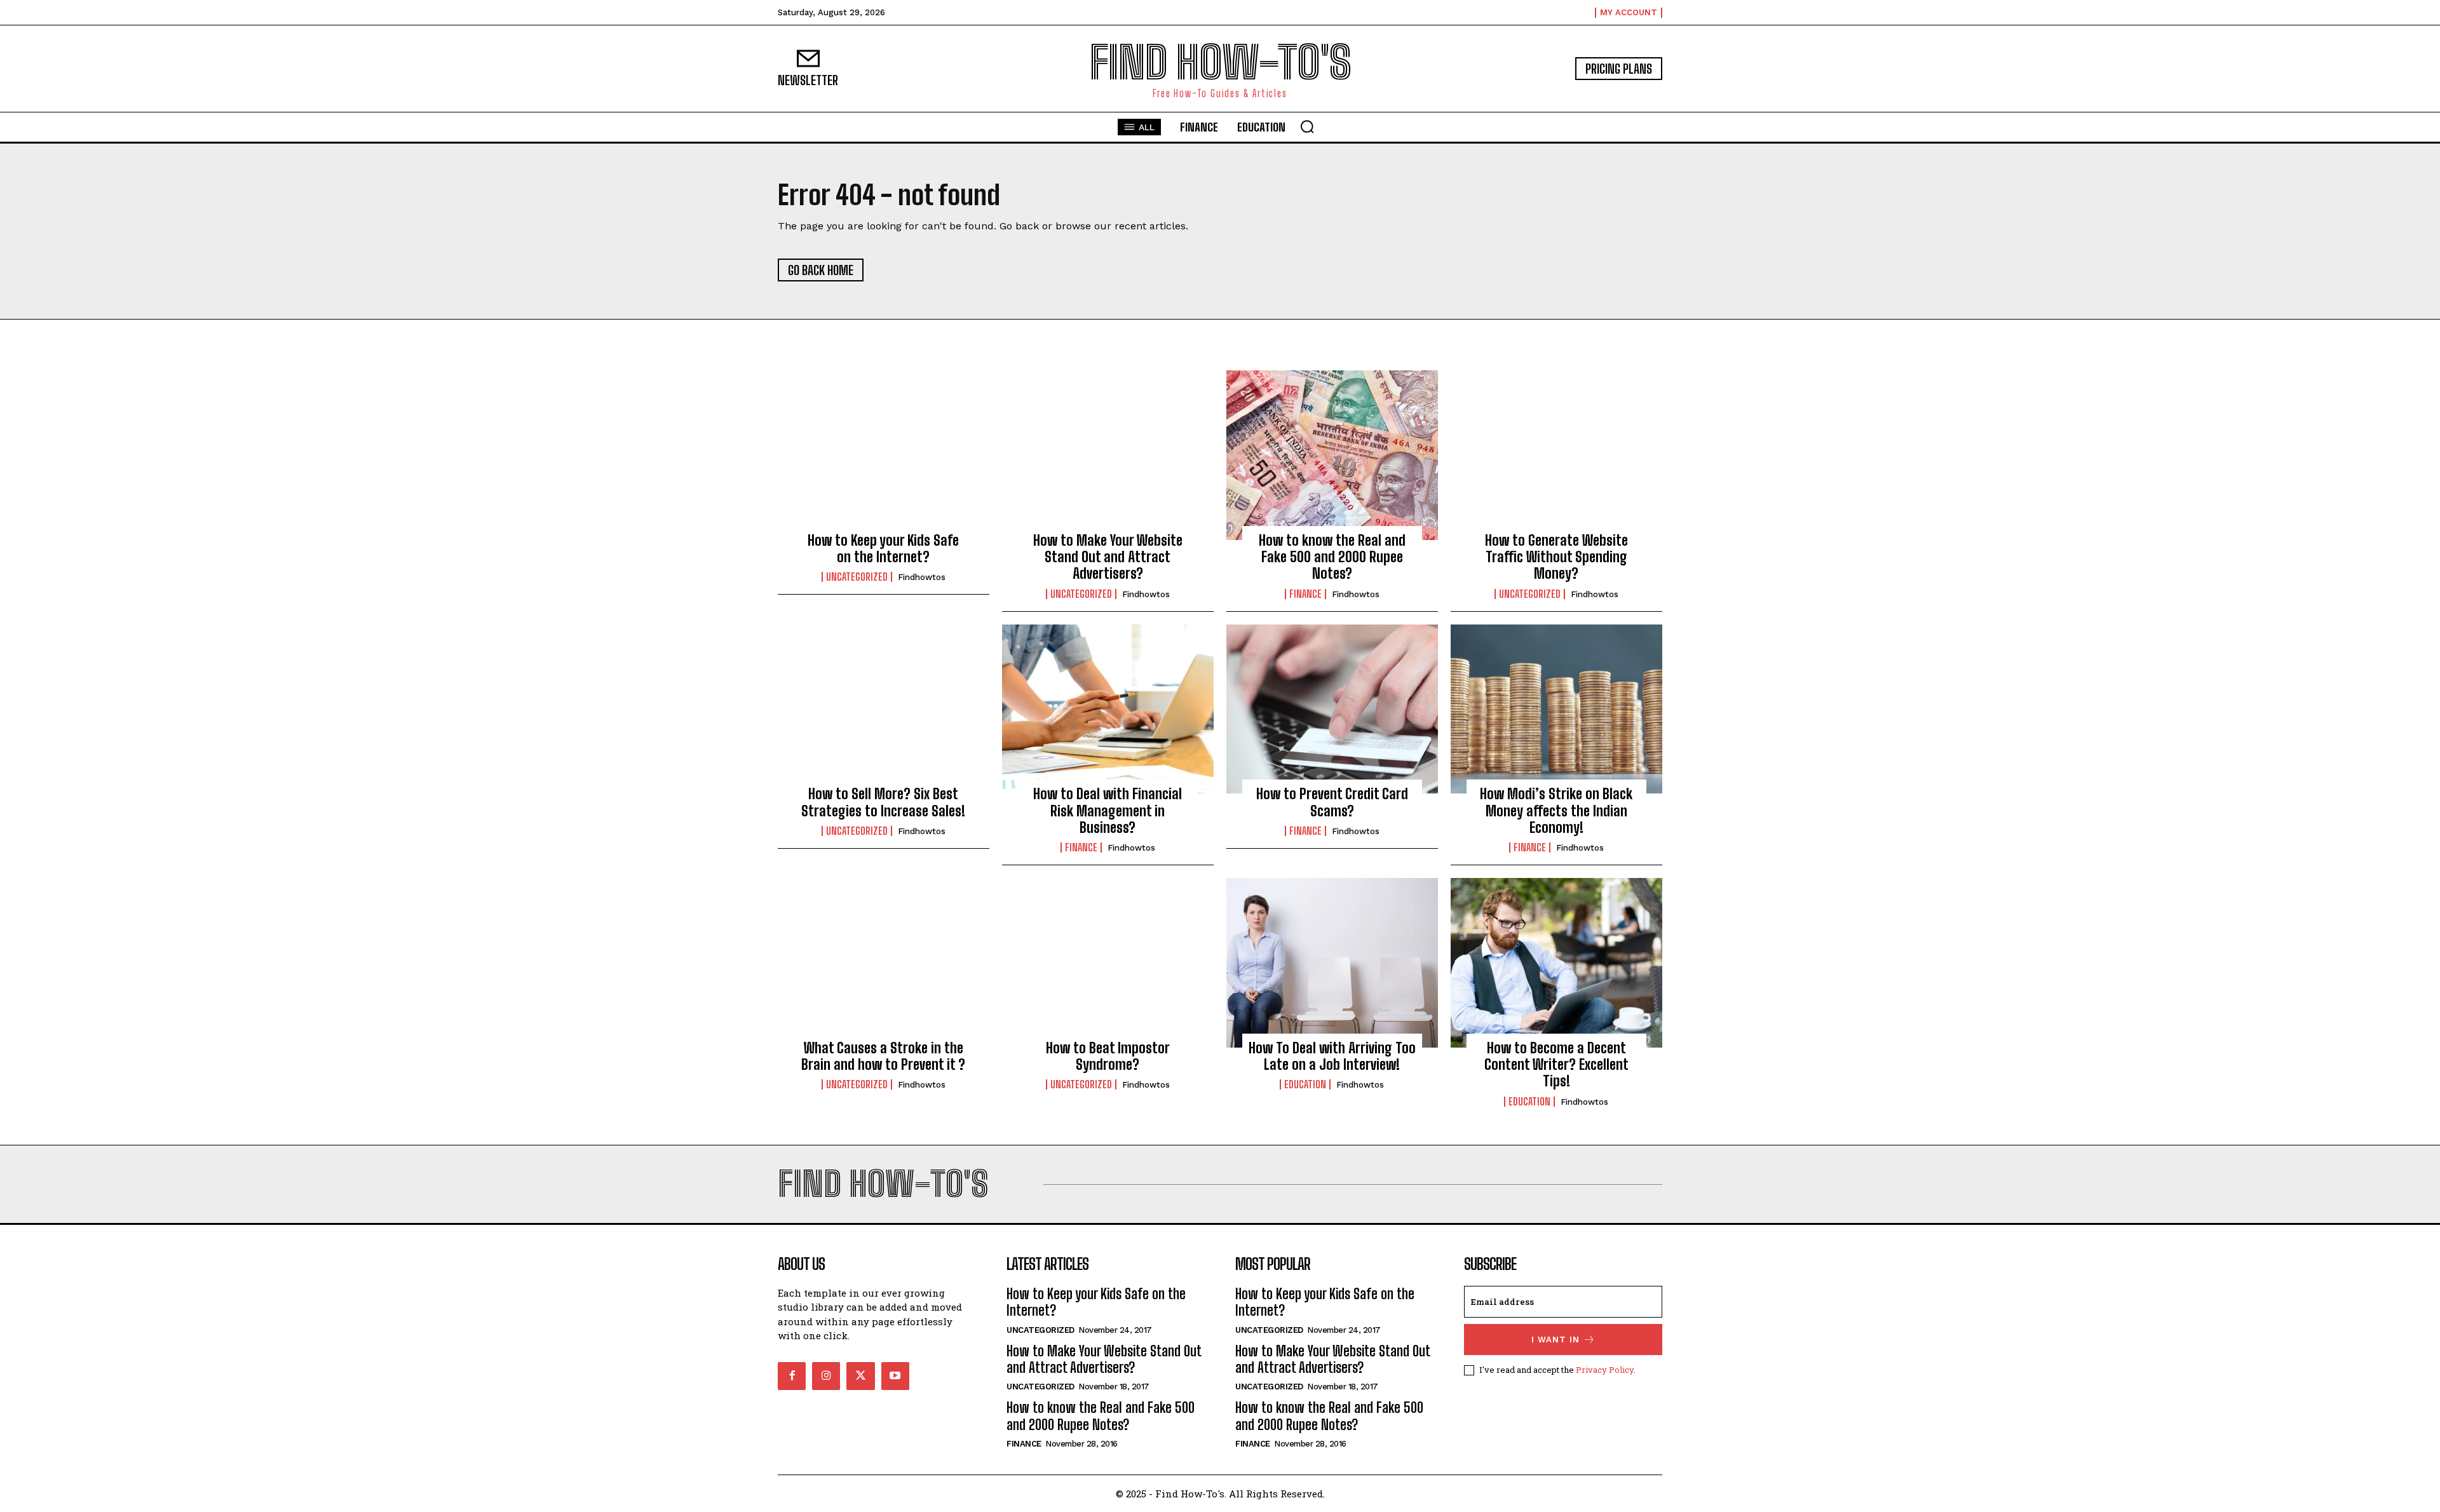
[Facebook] (792, 1376)
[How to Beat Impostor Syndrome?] (1108, 962)
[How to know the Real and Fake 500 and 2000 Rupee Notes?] (1332, 455)
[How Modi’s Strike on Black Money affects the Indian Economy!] (1556, 709)
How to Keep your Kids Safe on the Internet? (883, 549)
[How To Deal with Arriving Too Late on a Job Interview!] (1332, 962)
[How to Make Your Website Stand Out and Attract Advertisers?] (1108, 455)
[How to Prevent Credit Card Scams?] (1332, 709)
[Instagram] (826, 1376)
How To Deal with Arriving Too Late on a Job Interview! (1332, 1056)
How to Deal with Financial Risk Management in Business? (1108, 811)
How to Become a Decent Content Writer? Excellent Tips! (1556, 1065)
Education (1305, 1084)
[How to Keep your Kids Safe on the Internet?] (884, 455)
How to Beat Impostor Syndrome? (1108, 1056)
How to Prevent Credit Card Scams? (1332, 802)
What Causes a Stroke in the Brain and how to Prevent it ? (883, 1056)
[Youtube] (895, 1376)
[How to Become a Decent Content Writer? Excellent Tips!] (1556, 962)
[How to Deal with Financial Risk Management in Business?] (1108, 709)
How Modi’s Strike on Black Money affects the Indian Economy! (1556, 811)
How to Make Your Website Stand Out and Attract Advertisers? (1108, 557)
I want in (1555, 1340)
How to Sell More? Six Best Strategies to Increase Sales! (883, 802)
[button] (1307, 126)
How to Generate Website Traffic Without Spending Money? (1556, 557)
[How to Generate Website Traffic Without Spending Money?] (1556, 455)
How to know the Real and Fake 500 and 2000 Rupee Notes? (1332, 557)
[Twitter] (860, 1376)
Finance (1305, 594)
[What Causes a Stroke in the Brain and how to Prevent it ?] (884, 962)
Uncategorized (857, 577)
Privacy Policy (1605, 1370)
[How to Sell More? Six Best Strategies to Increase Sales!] (884, 709)
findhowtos (922, 577)
